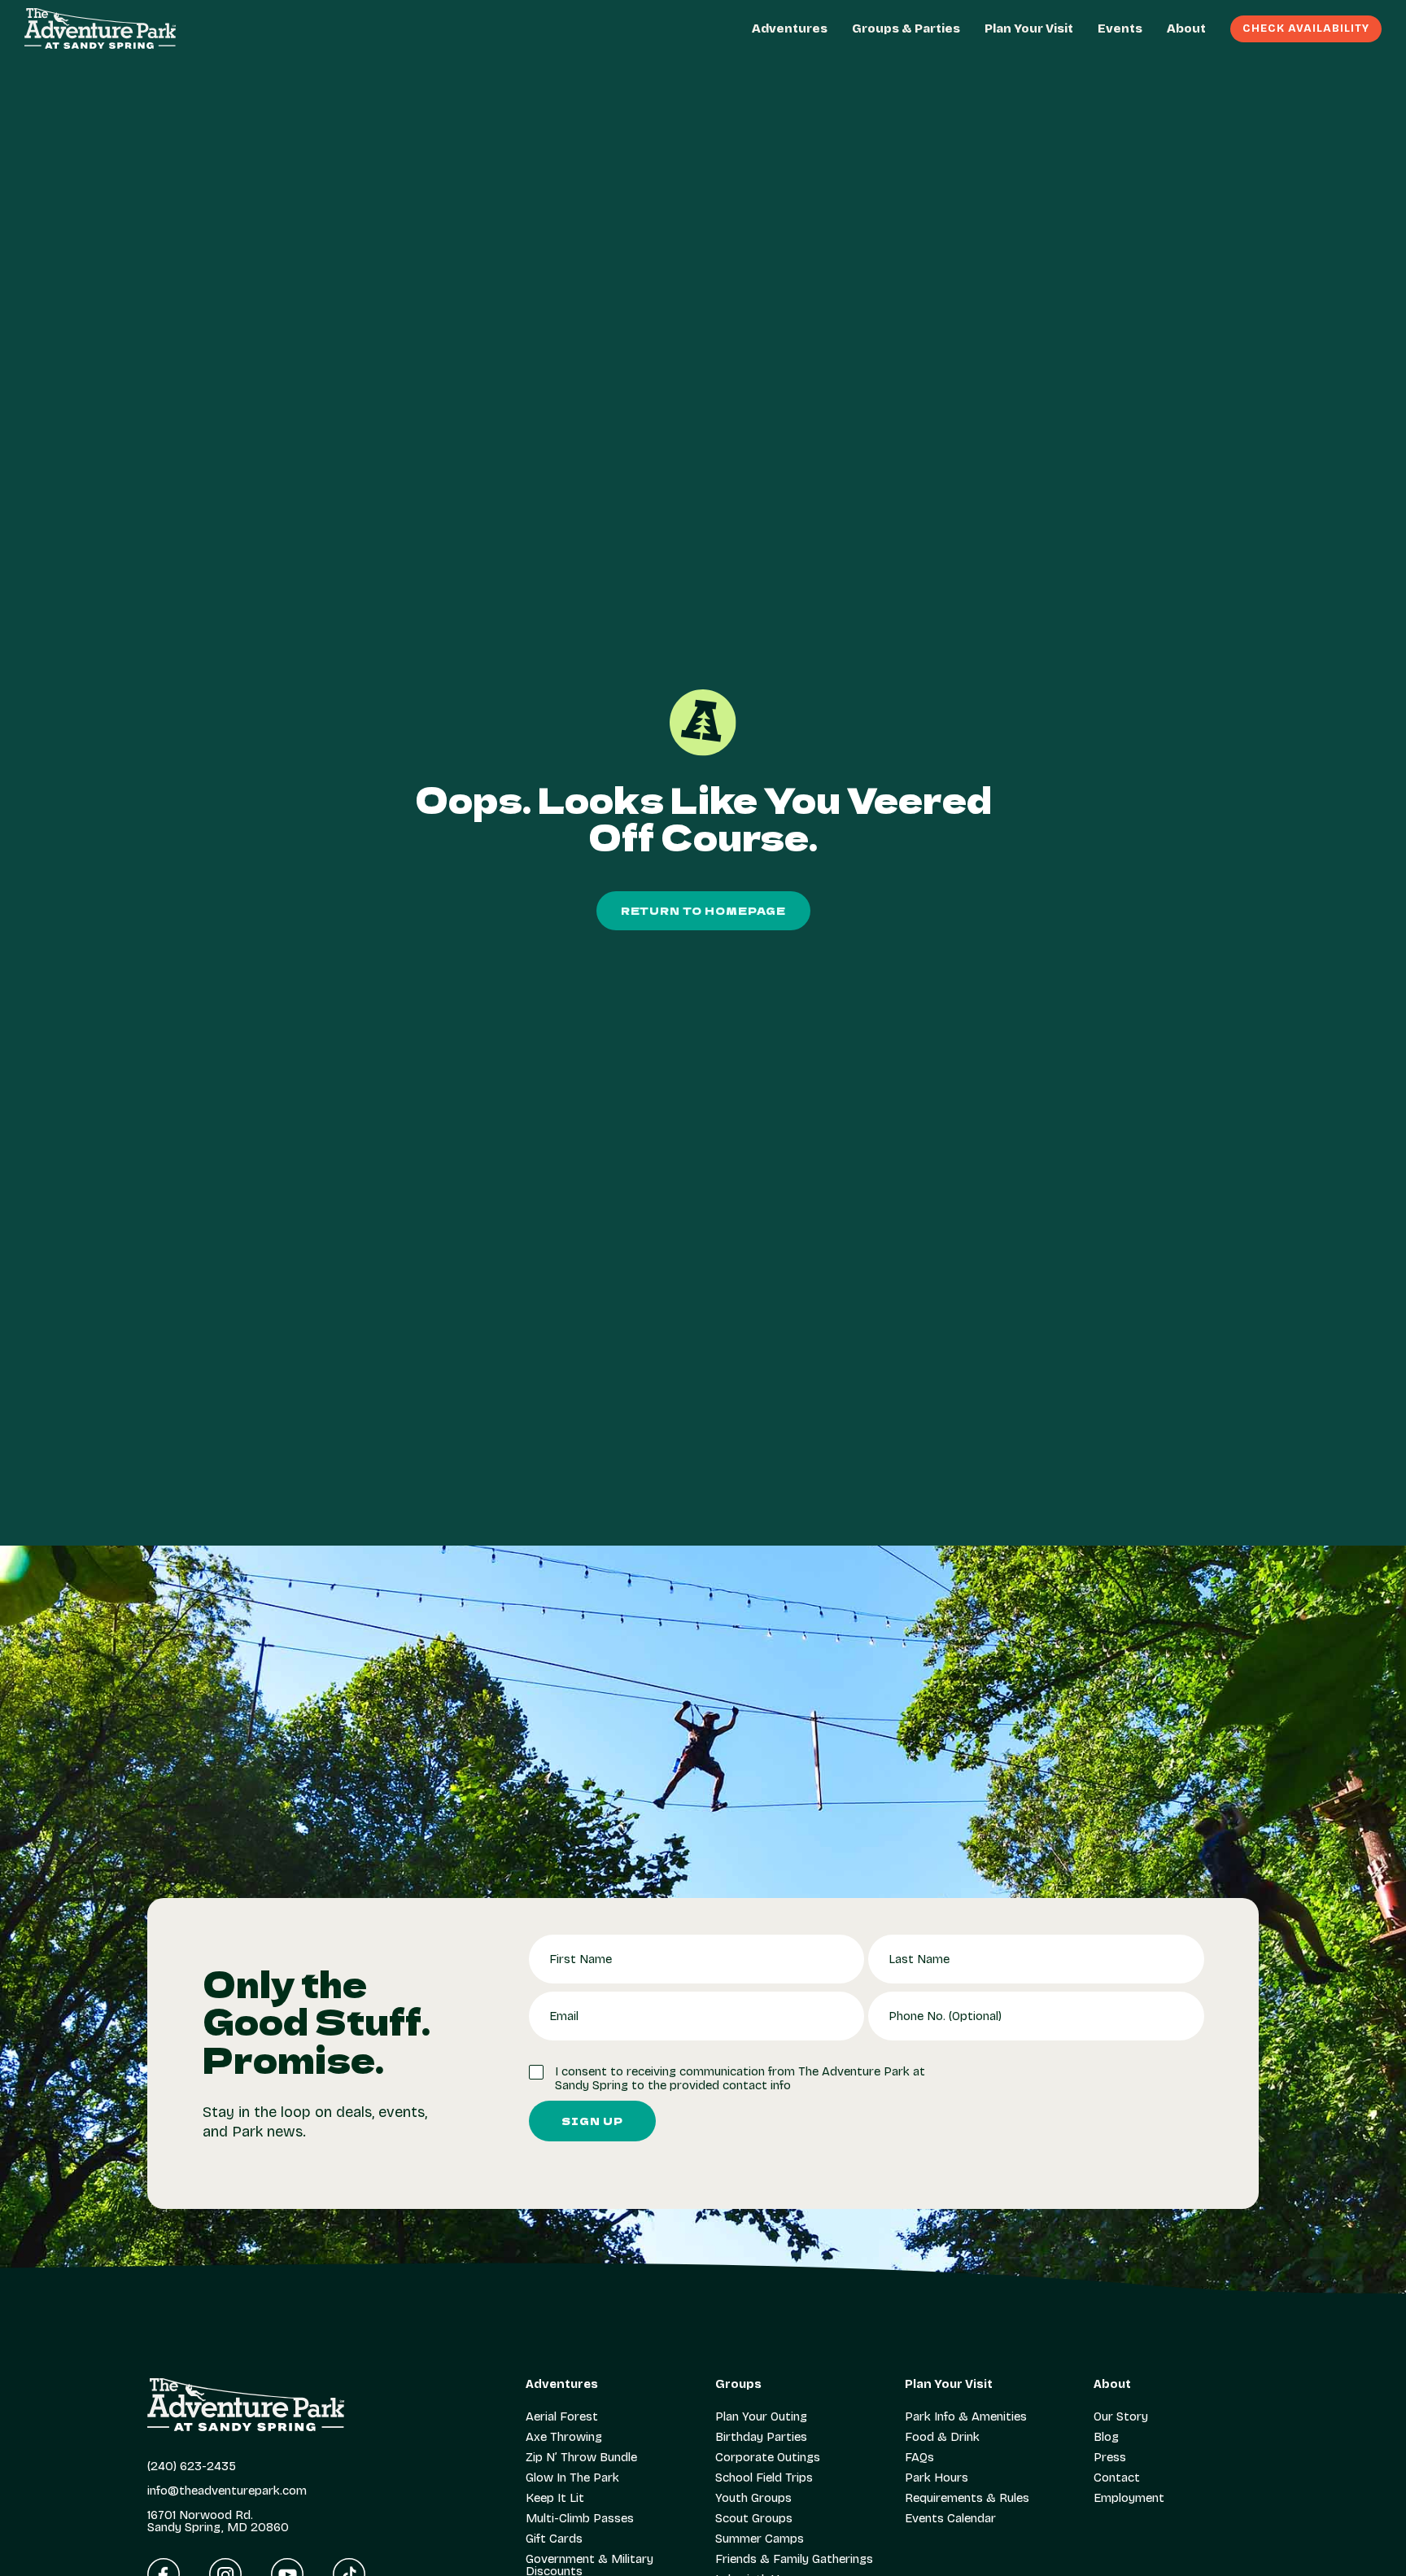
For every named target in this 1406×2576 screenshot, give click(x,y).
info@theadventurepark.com (227, 2491)
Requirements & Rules (967, 2498)
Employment (1129, 2498)
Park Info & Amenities (966, 2417)
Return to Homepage (703, 910)
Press (1110, 2458)
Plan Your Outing (761, 2417)
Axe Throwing (564, 2437)
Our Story (1121, 2417)
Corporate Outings (768, 2458)
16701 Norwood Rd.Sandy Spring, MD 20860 (218, 2521)
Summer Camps (760, 2539)
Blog (1106, 2437)
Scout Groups (754, 2519)
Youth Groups (753, 2498)
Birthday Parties (761, 2437)
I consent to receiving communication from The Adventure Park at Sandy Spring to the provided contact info (740, 2079)
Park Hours (937, 2478)
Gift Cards (554, 2539)
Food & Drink (942, 2437)
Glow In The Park (572, 2478)
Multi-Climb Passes (580, 2519)
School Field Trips (764, 2478)
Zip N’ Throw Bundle (581, 2458)
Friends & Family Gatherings (794, 2559)
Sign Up (592, 2121)
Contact (1117, 2478)
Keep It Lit (555, 2498)
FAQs (919, 2458)
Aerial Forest (562, 2417)
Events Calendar (950, 2519)
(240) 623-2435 (192, 2467)
